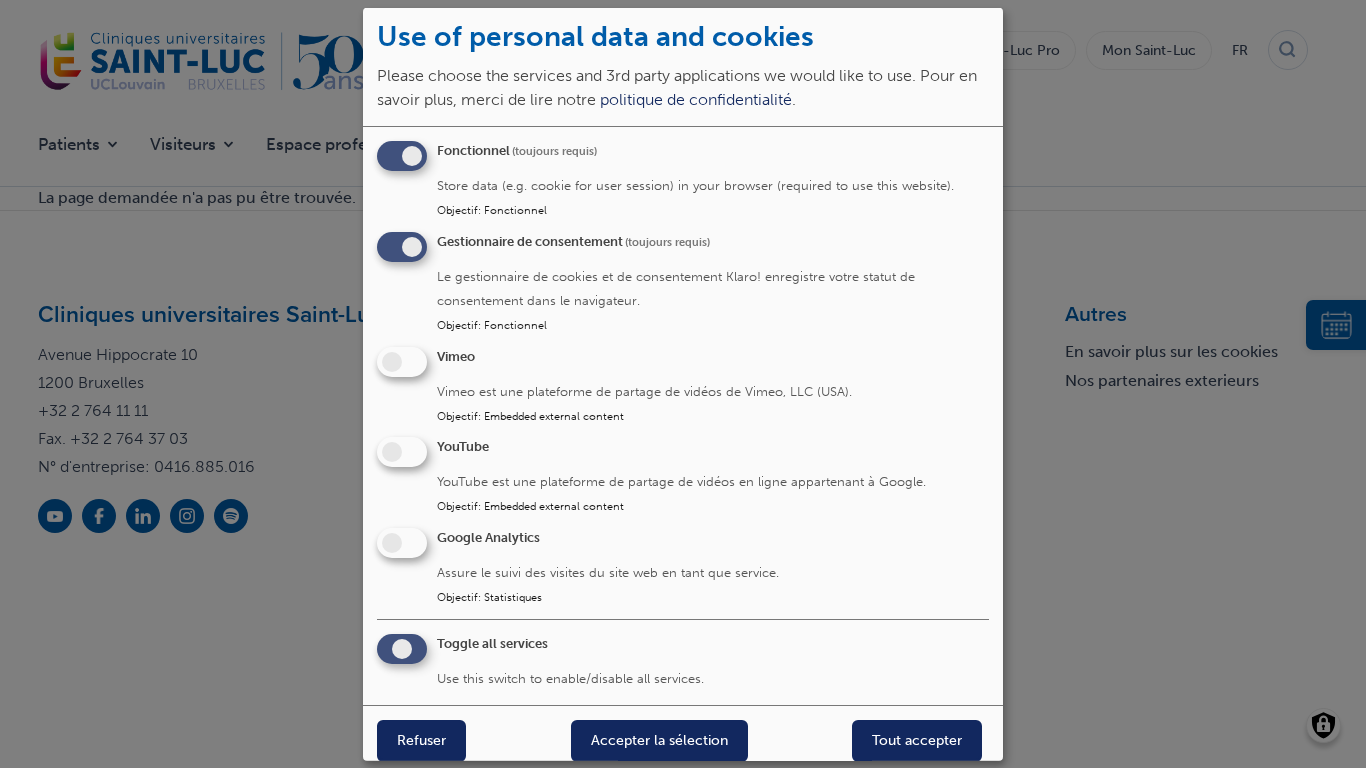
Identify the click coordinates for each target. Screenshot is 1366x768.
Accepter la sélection (659, 740)
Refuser (421, 740)
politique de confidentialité (696, 99)
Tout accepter (917, 740)
